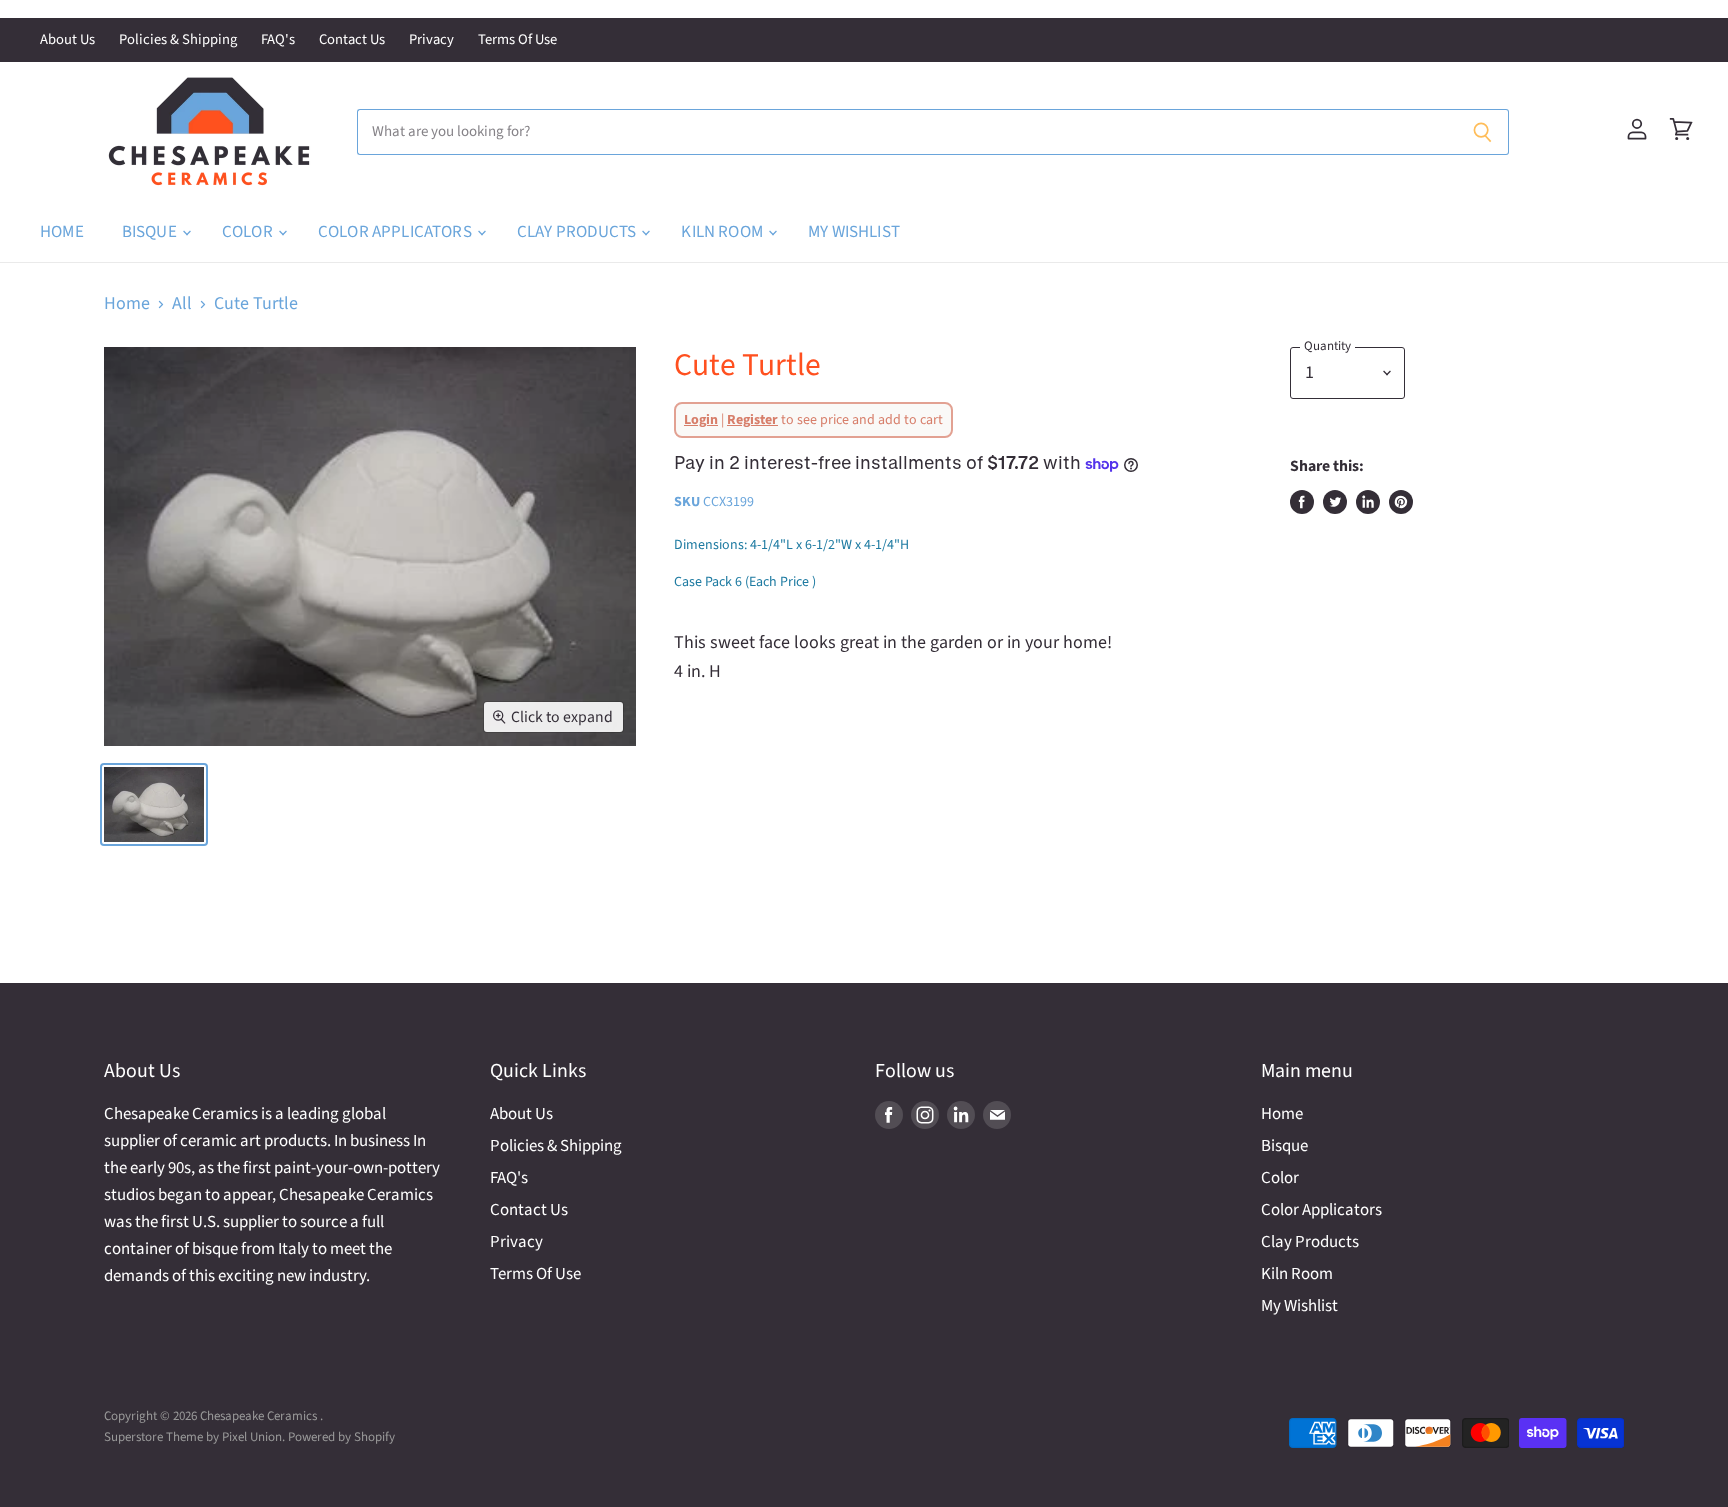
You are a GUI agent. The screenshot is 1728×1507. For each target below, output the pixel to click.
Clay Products (578, 232)
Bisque (151, 232)
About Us (67, 40)
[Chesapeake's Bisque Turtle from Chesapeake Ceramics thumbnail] (154, 804)
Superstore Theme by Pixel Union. (194, 1437)
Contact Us (352, 40)
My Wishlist (854, 232)
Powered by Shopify (341, 1437)
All (182, 304)
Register (752, 420)
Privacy (431, 40)
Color (249, 232)
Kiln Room (723, 232)
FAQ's (278, 40)
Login (701, 420)
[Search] (1482, 132)
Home (62, 232)
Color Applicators (396, 232)
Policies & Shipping (178, 40)
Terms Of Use (517, 40)
